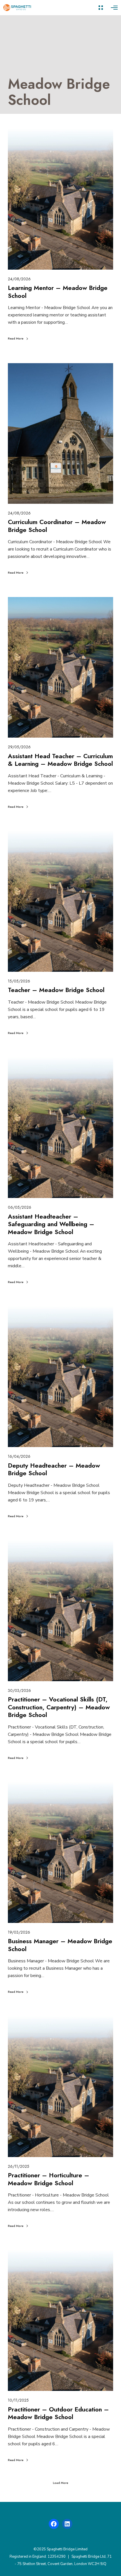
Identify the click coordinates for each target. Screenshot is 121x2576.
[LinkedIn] (67, 2524)
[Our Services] (101, 8)
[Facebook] (54, 2524)
